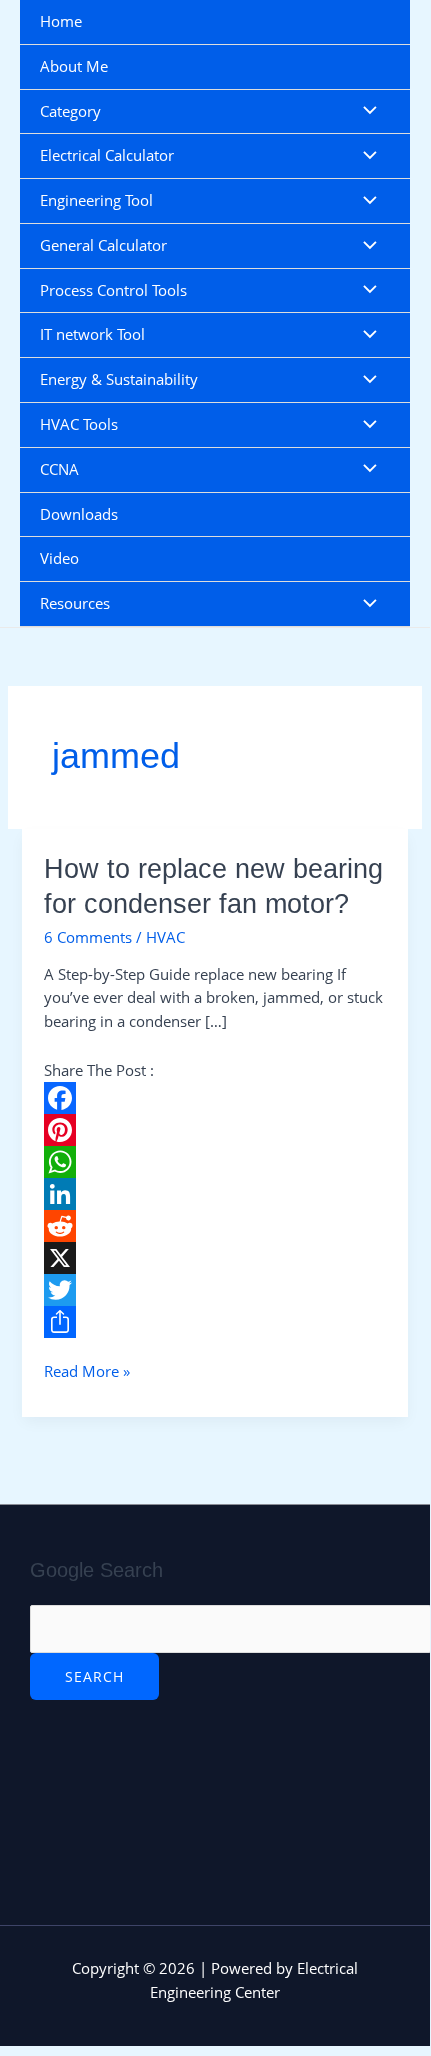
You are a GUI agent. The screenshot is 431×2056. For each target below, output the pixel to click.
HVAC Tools (79, 424)
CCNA (59, 469)
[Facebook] (214, 1098)
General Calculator (103, 245)
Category (70, 111)
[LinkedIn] (214, 1194)
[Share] (214, 1322)
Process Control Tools (113, 290)
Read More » (87, 1370)
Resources (75, 603)
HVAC (165, 937)
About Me (74, 66)
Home (61, 21)
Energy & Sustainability (119, 379)
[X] (214, 1258)
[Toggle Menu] (365, 112)
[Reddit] (214, 1226)
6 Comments (88, 937)
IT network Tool (92, 334)
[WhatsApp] (214, 1162)
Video (59, 558)
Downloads (79, 514)
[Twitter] (214, 1290)
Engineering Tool (96, 200)
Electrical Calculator (107, 155)
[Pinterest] (214, 1130)
